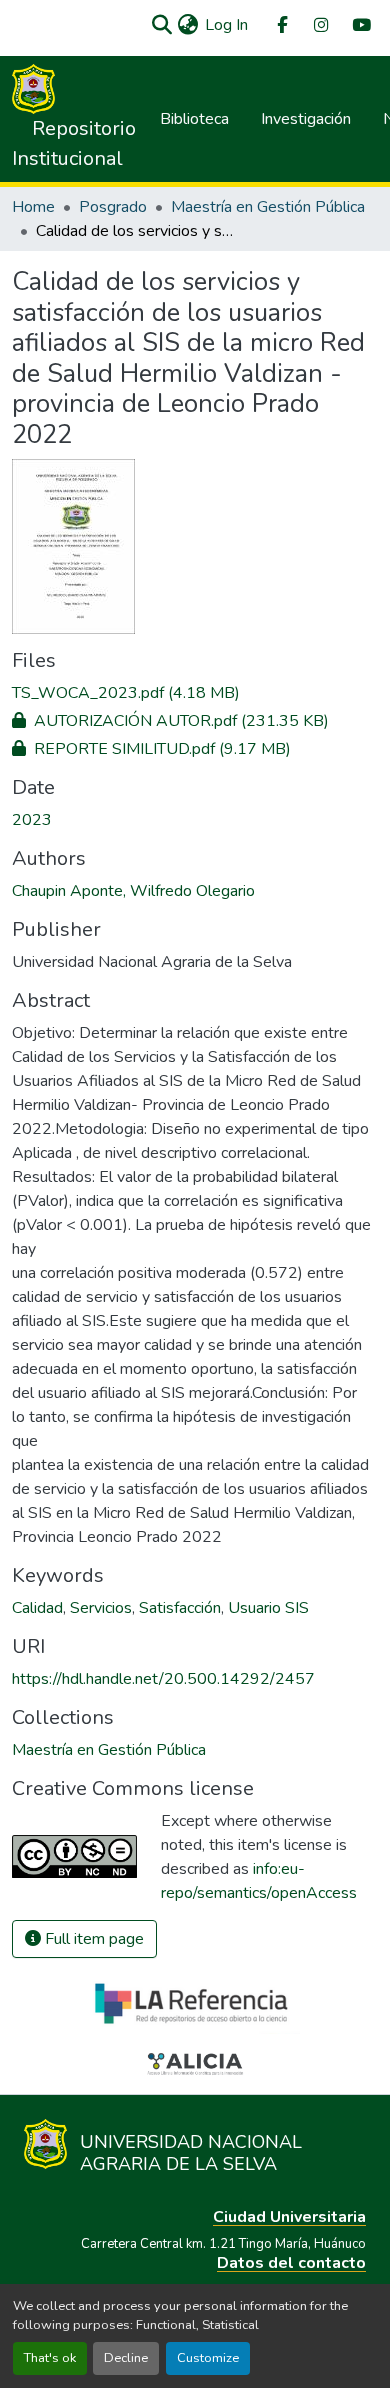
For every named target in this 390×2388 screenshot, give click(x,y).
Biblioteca (194, 119)
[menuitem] (281, 25)
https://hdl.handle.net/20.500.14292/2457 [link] (163, 1679)
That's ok (50, 2358)
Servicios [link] (101, 1608)
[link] (195, 693)
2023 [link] (32, 820)
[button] (161, 25)
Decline (126, 2358)
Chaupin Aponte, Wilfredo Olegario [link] (133, 891)
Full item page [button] (92, 1939)
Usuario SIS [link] (268, 1608)
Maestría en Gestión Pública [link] (268, 207)
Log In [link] (226, 25)
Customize (208, 2358)
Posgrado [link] (113, 207)
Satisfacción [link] (180, 1608)
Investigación (306, 119)
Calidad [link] (37, 1608)
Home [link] (33, 207)
